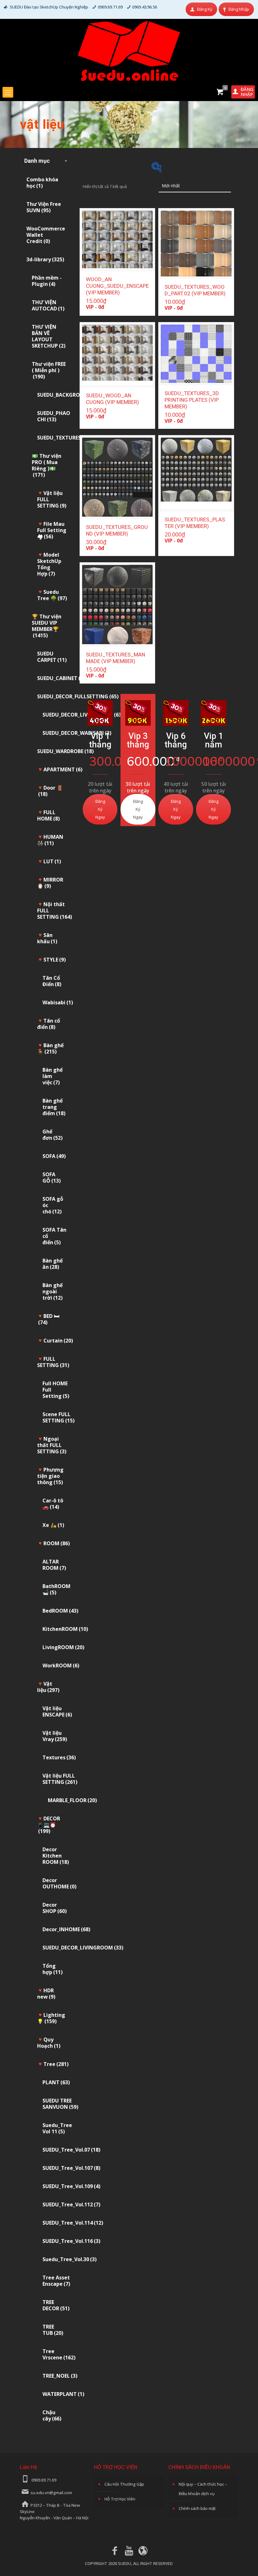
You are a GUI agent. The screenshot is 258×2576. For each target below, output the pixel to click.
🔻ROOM (53, 1543)
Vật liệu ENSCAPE (57, 1711)
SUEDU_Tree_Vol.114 (73, 2223)
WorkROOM (61, 1665)
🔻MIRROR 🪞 (50, 883)
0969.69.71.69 (110, 7)
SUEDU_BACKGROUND (68, 395)
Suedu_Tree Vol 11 (57, 2128)
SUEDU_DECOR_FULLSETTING (78, 696)
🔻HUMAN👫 (50, 840)
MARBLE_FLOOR (72, 1800)
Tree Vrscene (59, 2354)
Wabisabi (58, 1002)
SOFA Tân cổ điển (54, 1236)
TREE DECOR (56, 2305)
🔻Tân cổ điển (49, 1024)
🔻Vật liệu (48, 1687)
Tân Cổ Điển (52, 981)
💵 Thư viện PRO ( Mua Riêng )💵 (47, 465)
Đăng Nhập (239, 9)
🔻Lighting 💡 (51, 2018)
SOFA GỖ (52, 1177)
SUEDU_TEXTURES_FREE (69, 438)
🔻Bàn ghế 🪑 (50, 1048)
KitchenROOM (65, 1629)
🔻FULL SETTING (53, 1362)
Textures (59, 1757)
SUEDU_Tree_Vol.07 (71, 2150)
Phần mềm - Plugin (47, 281)
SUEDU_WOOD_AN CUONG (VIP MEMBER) (112, 399)
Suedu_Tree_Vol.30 (70, 2259)
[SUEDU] (129, 51)
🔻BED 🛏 (48, 1319)
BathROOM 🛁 (56, 1589)
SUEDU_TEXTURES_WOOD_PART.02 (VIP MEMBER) (195, 290)
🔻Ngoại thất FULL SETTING (52, 1445)
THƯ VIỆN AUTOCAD (48, 305)
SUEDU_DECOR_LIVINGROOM (83, 1948)
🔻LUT (49, 861)
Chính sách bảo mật (197, 2508)
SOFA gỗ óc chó (53, 1205)
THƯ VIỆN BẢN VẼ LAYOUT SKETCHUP (49, 336)
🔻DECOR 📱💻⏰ (49, 1825)
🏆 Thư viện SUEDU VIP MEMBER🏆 (47, 626)
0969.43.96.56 (145, 7)
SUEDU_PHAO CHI (54, 416)
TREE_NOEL (60, 2376)
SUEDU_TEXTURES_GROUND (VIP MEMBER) (117, 530)
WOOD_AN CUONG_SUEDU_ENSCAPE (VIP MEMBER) (117, 286)
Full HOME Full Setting (56, 1390)
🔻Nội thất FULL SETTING (55, 911)
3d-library (45, 259)
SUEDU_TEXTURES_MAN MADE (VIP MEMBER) (115, 658)
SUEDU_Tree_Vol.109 (71, 2186)
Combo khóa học (42, 183)
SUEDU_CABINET (61, 678)
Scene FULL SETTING (59, 1417)
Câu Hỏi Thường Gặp (124, 2484)
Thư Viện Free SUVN (44, 207)
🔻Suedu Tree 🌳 (52, 595)
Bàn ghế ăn (53, 1264)
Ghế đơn (53, 1135)
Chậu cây (52, 2415)
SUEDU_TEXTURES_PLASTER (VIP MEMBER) (195, 523)
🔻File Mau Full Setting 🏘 (52, 530)
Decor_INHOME (66, 1929)
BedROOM (60, 1611)
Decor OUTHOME (59, 1883)
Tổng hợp (53, 1969)
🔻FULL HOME (48, 815)
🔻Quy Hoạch (49, 2043)
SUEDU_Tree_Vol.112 (71, 2204)
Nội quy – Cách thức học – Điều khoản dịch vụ (203, 2489)
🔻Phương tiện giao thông (50, 1476)
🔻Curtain (55, 1341)
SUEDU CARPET (52, 657)
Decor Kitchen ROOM (56, 1856)
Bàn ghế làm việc (53, 1076)
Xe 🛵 (53, 1525)
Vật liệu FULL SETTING (60, 1779)
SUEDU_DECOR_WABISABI (77, 733)
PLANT (56, 2082)
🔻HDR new (46, 1994)
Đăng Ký (205, 9)
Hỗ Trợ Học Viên (120, 2499)
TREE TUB (53, 2330)
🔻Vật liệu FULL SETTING (52, 499)
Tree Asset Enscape (56, 2281)
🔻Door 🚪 (50, 791)
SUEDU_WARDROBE (65, 751)
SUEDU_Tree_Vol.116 (71, 2241)
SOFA (54, 1156)
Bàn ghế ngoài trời (53, 1291)
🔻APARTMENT (60, 769)
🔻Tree (53, 2064)
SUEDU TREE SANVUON (60, 2104)
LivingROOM (63, 1647)
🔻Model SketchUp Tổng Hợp (49, 564)
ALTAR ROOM (54, 1565)
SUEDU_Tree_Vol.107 (71, 2168)
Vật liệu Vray (55, 1736)
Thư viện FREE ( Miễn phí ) (49, 370)
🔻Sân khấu (47, 938)
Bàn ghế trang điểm (54, 1107)
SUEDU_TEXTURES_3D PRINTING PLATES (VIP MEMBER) (192, 400)
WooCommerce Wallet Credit (46, 235)
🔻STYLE (51, 960)
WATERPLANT (63, 2394)
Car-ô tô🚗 (53, 1504)
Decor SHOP (55, 1908)
